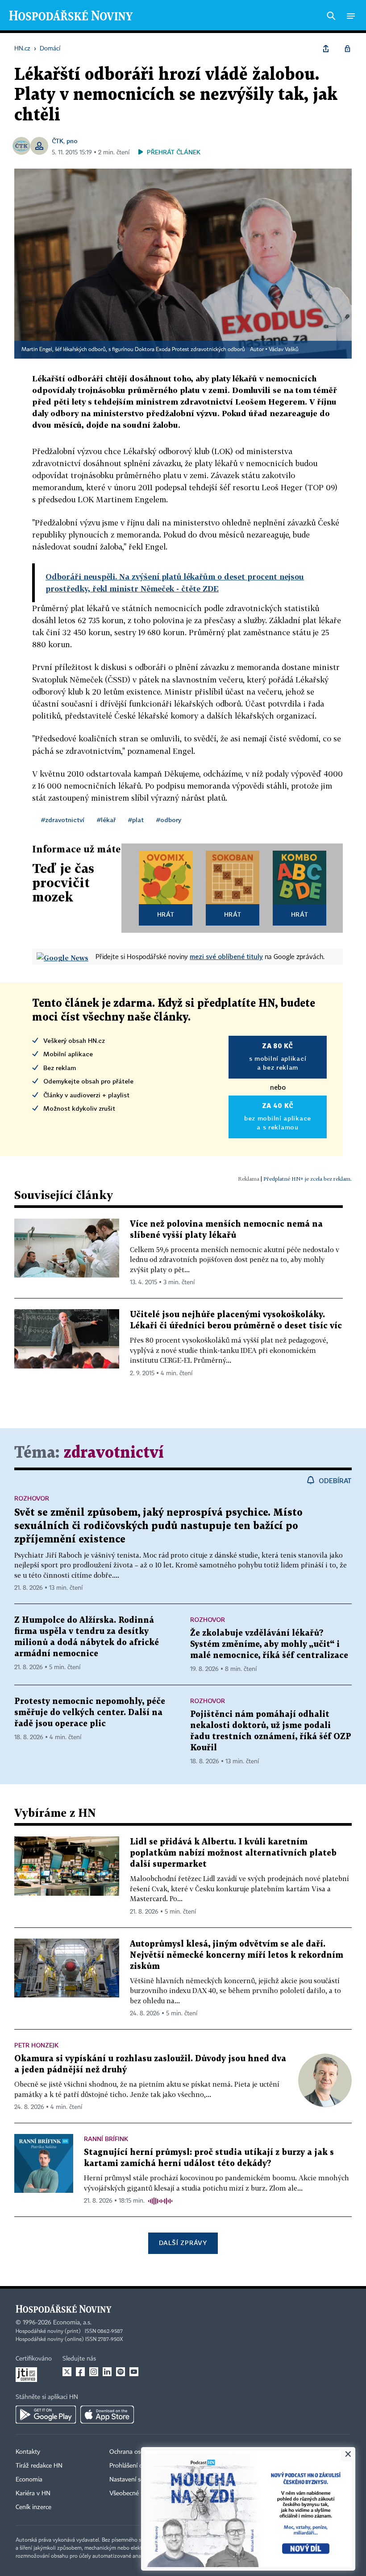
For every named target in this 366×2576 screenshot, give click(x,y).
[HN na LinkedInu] (107, 2372)
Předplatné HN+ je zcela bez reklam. (308, 1179)
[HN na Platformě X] (67, 2372)
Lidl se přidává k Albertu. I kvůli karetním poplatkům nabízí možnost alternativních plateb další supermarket (233, 1853)
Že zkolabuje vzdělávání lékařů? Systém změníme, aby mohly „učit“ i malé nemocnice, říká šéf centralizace (269, 1644)
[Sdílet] (326, 49)
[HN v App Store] (107, 2415)
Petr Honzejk (36, 2045)
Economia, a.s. (72, 2323)
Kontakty (28, 2452)
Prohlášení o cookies (137, 2466)
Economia (29, 2480)
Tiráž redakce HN (39, 2466)
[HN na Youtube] (134, 2372)
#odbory (169, 820)
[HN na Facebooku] (80, 2372)
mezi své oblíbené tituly (226, 956)
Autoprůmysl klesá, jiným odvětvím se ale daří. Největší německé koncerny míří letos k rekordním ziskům (237, 1955)
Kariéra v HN (33, 2493)
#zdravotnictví (63, 820)
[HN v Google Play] (46, 2415)
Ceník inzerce (33, 2507)
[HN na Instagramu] (94, 2372)
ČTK (58, 141)
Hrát (166, 914)
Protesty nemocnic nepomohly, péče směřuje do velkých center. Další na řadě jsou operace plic (90, 1713)
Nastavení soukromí (136, 2480)
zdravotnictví (114, 1453)
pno (72, 141)
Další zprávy (183, 2243)
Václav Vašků (284, 350)
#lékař (106, 820)
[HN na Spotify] (121, 2372)
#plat (136, 820)
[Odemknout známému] (347, 49)
